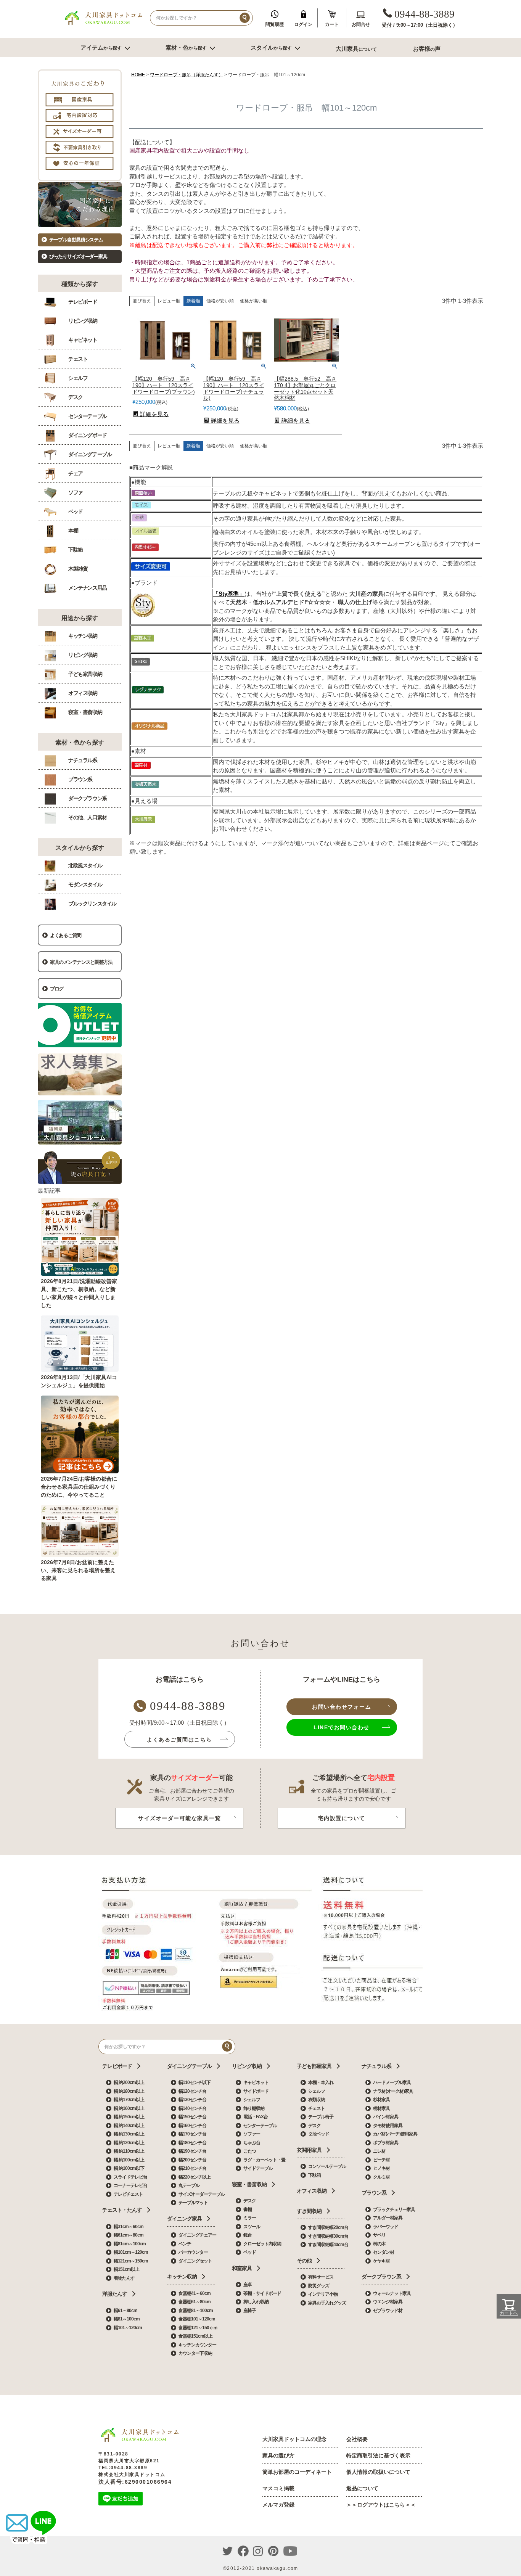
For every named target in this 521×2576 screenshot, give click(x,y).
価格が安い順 (220, 301)
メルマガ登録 (278, 2505)
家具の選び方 (278, 2455)
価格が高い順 (254, 301)
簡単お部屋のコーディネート (297, 2472)
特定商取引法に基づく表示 (378, 2455)
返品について (362, 2488)
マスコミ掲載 (278, 2488)
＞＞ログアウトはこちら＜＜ (381, 2505)
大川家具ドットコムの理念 (294, 2439)
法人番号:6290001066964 (135, 2482)
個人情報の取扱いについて (378, 2472)
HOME (138, 75)
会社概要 (357, 2439)
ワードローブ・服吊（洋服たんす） (187, 75)
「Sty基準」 (229, 594)
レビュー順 (169, 301)
